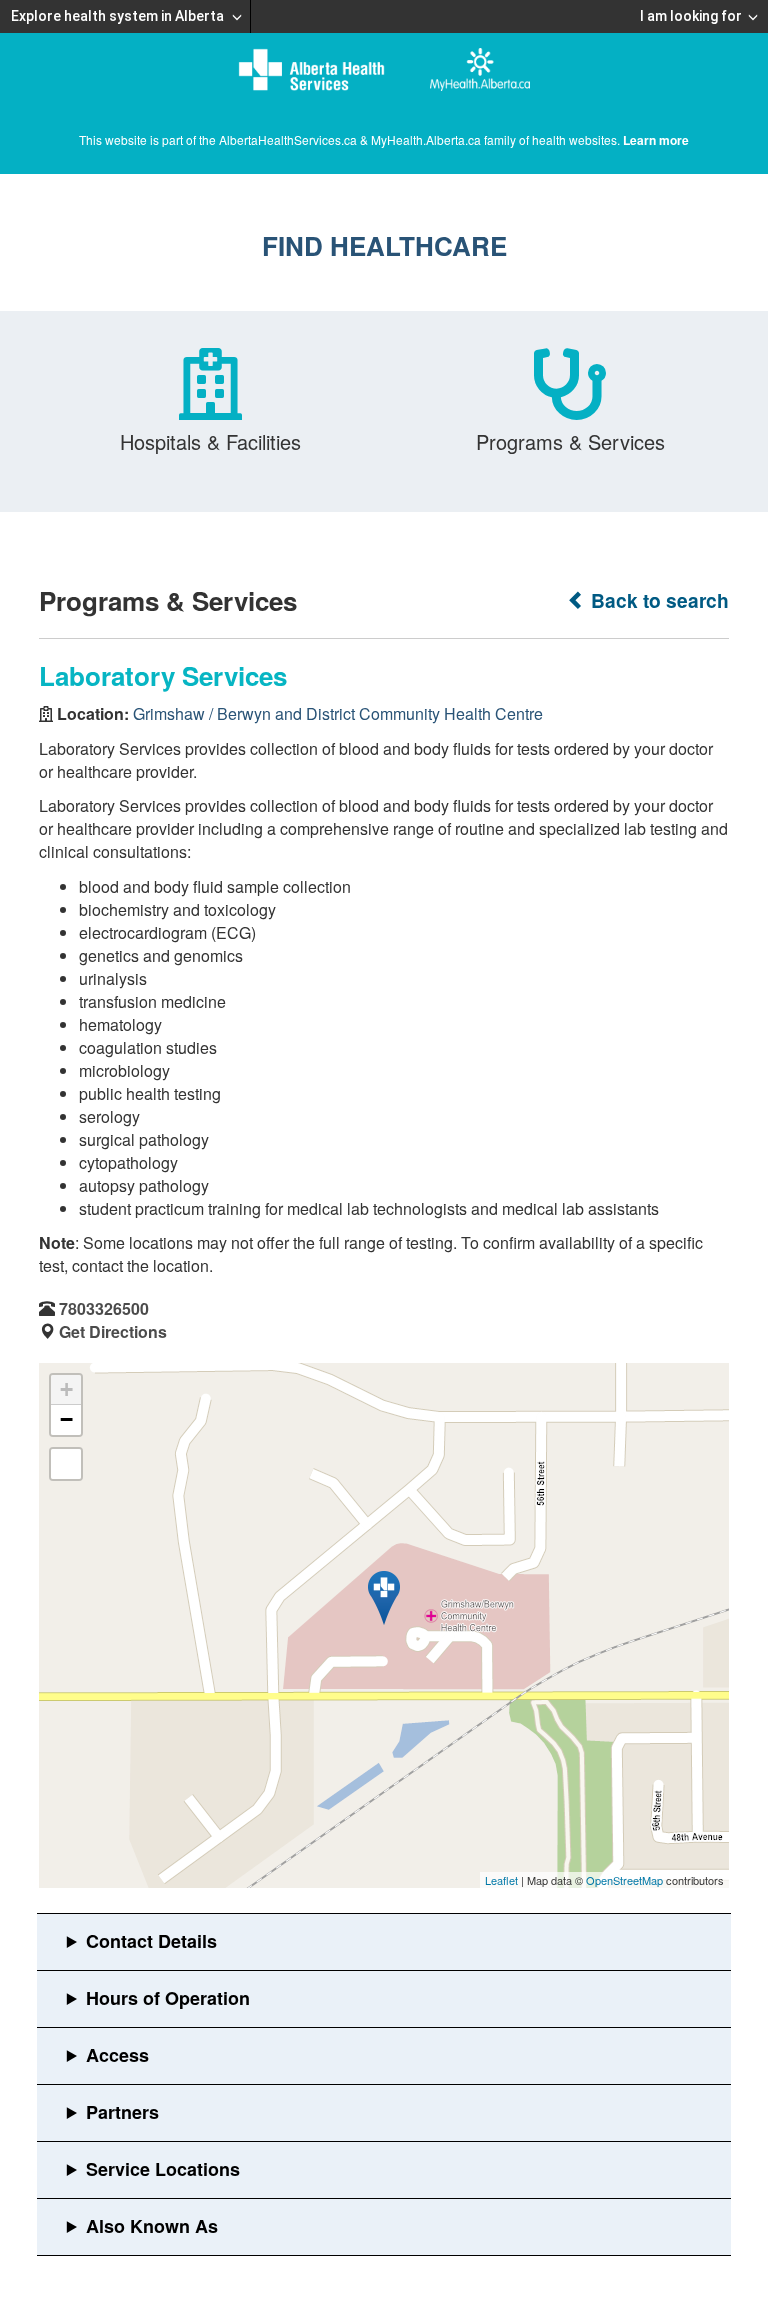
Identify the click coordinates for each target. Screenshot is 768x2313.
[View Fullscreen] (66, 1464)
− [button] (66, 1419)
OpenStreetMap (624, 1880)
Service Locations (163, 2169)
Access (117, 2055)
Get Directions (113, 1331)
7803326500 (104, 1308)
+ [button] (66, 1389)
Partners (122, 2112)
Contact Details (151, 1941)
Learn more (656, 140)
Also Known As (152, 2226)
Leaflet (501, 1880)
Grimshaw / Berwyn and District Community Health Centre (338, 713)
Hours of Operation (168, 1998)
